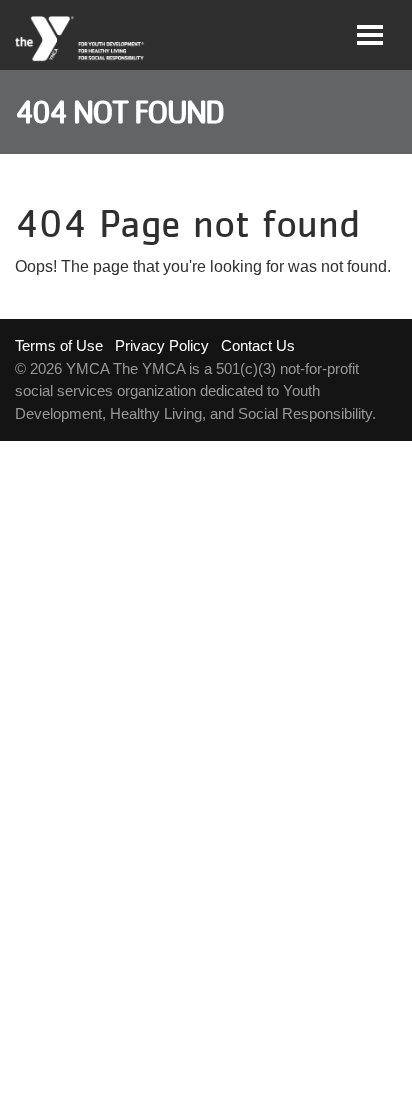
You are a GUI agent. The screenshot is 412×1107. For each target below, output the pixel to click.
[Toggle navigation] (370, 35)
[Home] (80, 39)
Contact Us (258, 345)
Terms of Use (59, 345)
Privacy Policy (162, 345)
